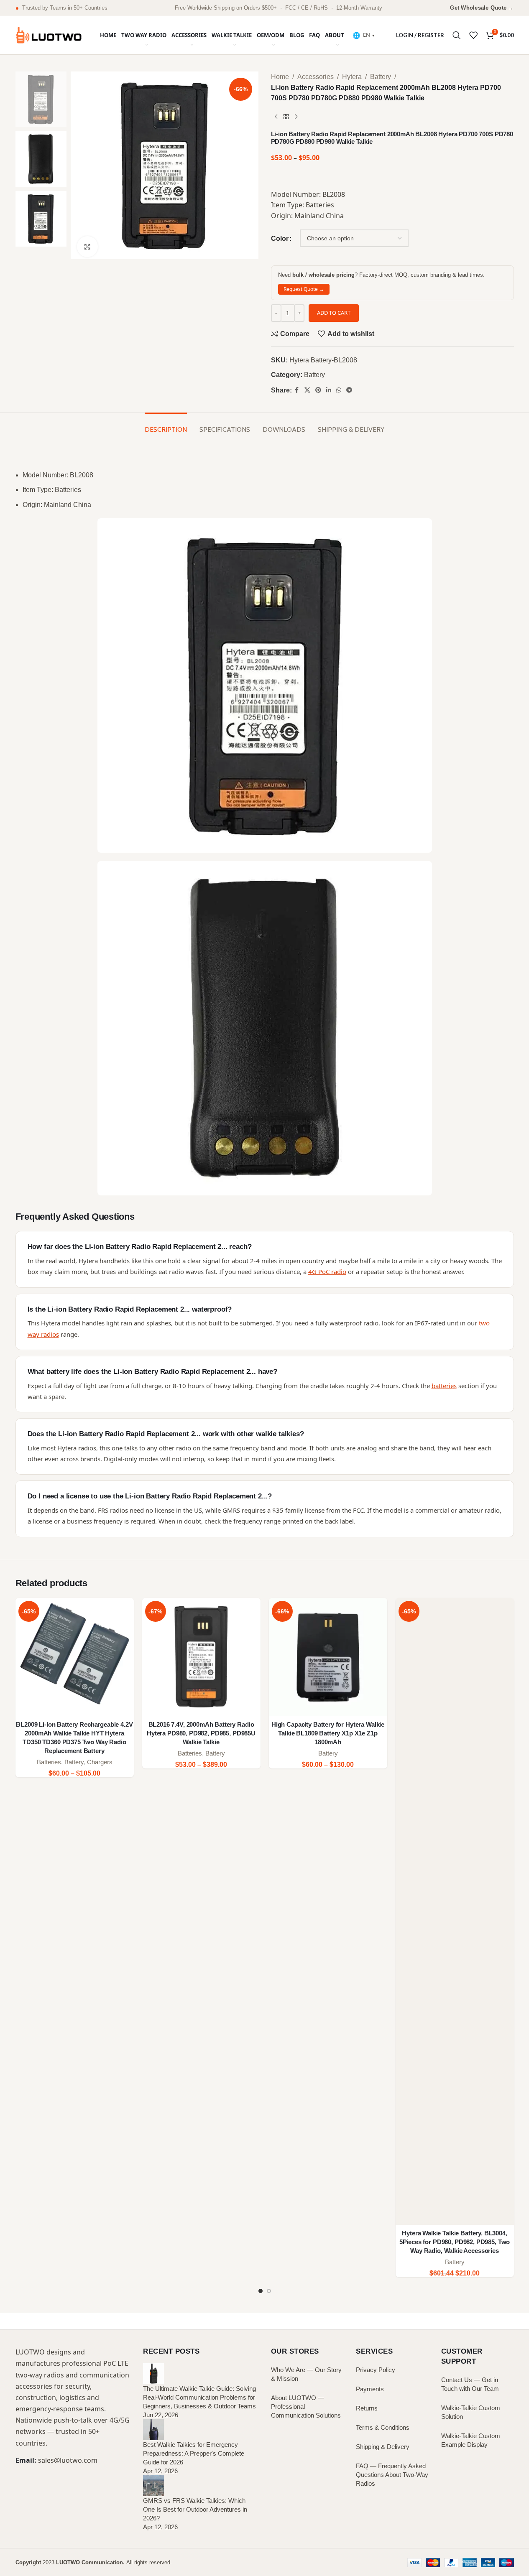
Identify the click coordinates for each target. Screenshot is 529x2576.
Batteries (49, 1762)
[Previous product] (276, 117)
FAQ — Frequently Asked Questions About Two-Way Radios (392, 2475)
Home (280, 77)
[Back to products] (286, 117)
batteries (444, 1386)
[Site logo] (49, 34)
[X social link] (307, 390)
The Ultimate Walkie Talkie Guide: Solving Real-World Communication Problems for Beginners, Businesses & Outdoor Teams (199, 2397)
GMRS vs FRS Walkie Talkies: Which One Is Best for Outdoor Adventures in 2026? (195, 2509)
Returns (367, 2408)
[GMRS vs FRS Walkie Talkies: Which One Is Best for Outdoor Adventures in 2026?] (153, 2485)
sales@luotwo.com (68, 2460)
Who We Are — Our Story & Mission (306, 2374)
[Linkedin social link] (329, 390)
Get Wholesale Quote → (482, 8)
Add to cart (334, 313)
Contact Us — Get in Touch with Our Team (470, 2384)
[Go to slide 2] (269, 2291)
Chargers (100, 1762)
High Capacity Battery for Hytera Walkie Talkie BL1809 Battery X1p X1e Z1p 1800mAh (328, 1733)
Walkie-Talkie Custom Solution (471, 2412)
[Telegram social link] (349, 390)
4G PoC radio (327, 1271)
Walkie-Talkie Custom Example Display (471, 2440)
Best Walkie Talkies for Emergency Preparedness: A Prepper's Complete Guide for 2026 (194, 2453)
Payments (370, 2389)
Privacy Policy (376, 2370)
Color (280, 238)
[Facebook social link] (297, 390)
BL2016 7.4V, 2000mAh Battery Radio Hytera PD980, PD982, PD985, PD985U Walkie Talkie (201, 1733)
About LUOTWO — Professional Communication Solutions (306, 2407)
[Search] (457, 35)
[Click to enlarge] (87, 247)
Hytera (352, 77)
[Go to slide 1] (261, 2291)
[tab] (166, 425)
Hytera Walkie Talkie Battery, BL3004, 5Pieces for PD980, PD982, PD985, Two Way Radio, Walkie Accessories (455, 2242)
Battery (381, 77)
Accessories (316, 77)
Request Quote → (304, 289)
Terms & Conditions (383, 2427)
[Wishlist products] (473, 35)
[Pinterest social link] (318, 390)
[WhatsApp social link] (339, 390)
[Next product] (296, 117)
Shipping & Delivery (383, 2447)
